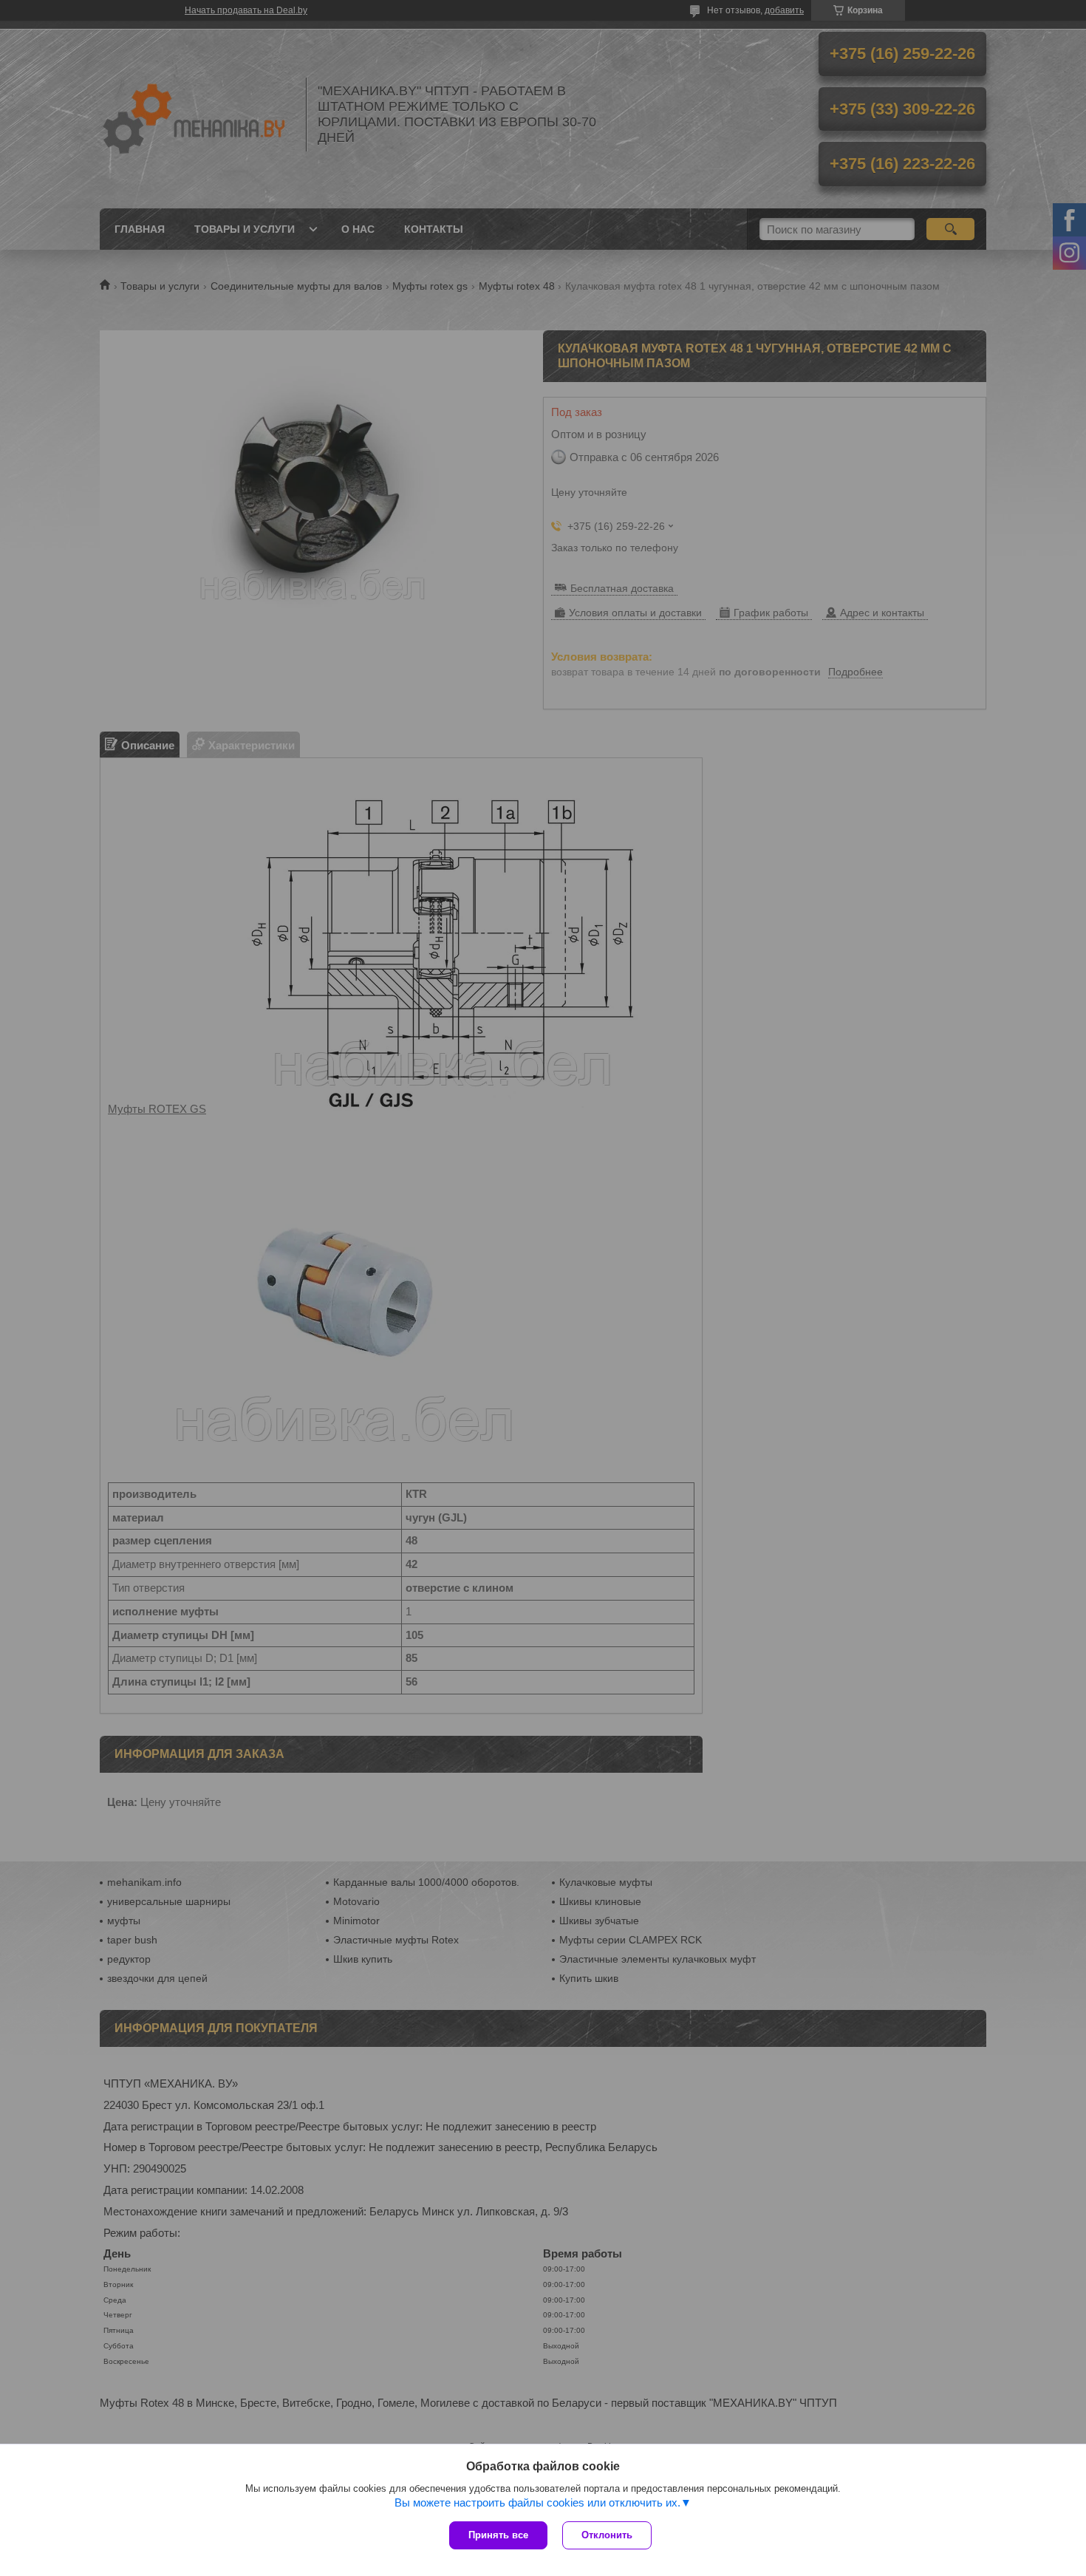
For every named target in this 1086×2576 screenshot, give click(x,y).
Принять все (498, 2535)
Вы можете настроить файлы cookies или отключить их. (537, 2502)
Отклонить (607, 2535)
